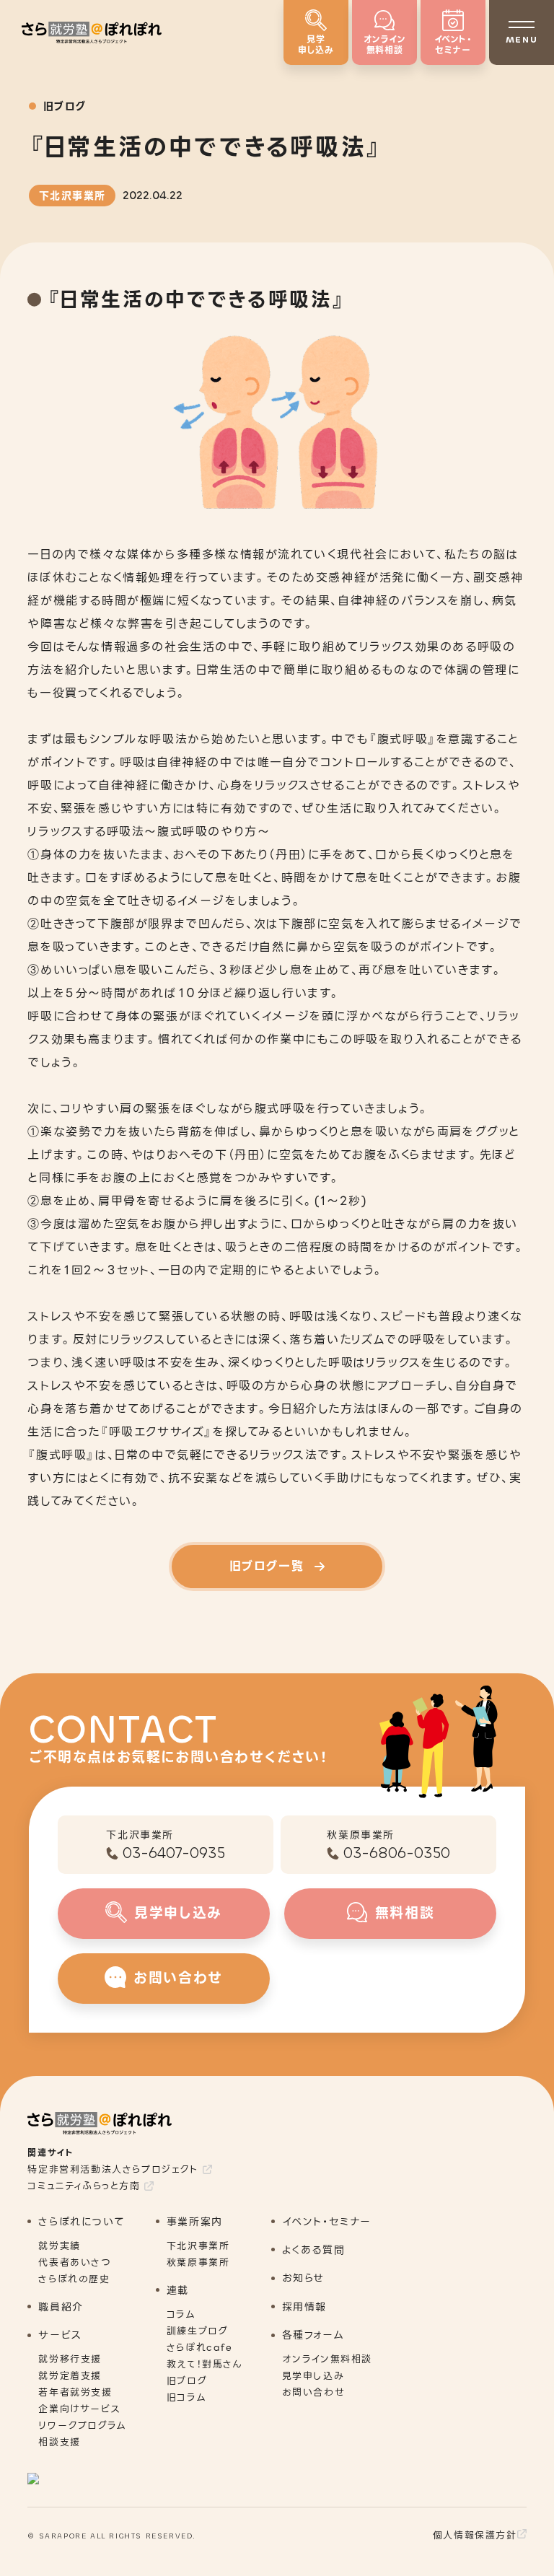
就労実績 (59, 2246)
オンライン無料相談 (327, 2359)
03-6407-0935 (174, 1853)
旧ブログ (187, 2381)
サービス (60, 2335)
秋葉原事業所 (198, 2262)
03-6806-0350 (397, 1853)
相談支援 (59, 2442)
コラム (181, 2314)
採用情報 (304, 2307)
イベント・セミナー (327, 2222)
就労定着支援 (70, 2376)
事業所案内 (195, 2222)
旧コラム (186, 2397)
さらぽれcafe (200, 2348)
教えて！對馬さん (205, 2364)
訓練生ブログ (198, 2331)
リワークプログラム (82, 2426)
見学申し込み (313, 2376)
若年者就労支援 (75, 2392)
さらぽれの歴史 (74, 2279)
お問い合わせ (314, 2392)
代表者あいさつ (75, 2262)
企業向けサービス (79, 2409)
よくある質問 (314, 2250)
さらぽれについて (81, 2222)
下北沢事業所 (198, 2246)
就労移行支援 (70, 2359)
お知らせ (303, 2278)
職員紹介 (61, 2307)
